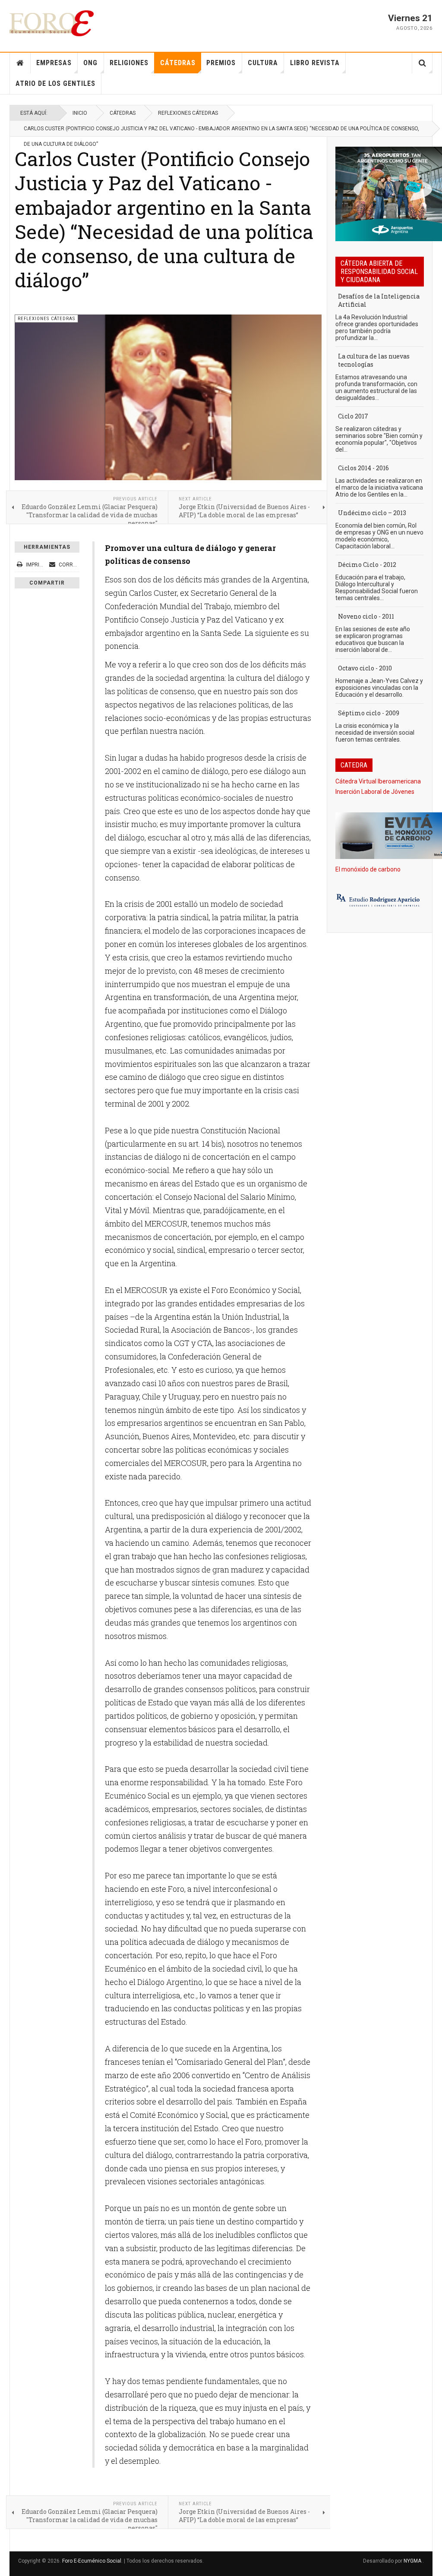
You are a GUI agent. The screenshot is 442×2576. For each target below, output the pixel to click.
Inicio (80, 113)
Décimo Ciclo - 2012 (367, 565)
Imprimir (37, 565)
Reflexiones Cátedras (188, 113)
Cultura (263, 63)
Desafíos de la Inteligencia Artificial (379, 300)
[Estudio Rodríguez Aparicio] (380, 901)
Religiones (129, 63)
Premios (221, 63)
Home (20, 63)
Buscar (422, 63)
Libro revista (315, 63)
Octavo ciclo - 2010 (365, 668)
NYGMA (413, 2561)
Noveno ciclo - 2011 (366, 616)
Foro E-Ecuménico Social (92, 2561)
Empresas (54, 63)
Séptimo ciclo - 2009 (369, 713)
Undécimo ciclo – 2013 (372, 513)
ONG (90, 63)
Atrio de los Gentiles (55, 83)
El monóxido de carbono (368, 869)
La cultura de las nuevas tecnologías (374, 360)
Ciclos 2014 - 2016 (363, 468)
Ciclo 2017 (353, 416)
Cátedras (178, 63)
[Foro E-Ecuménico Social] (52, 23)
